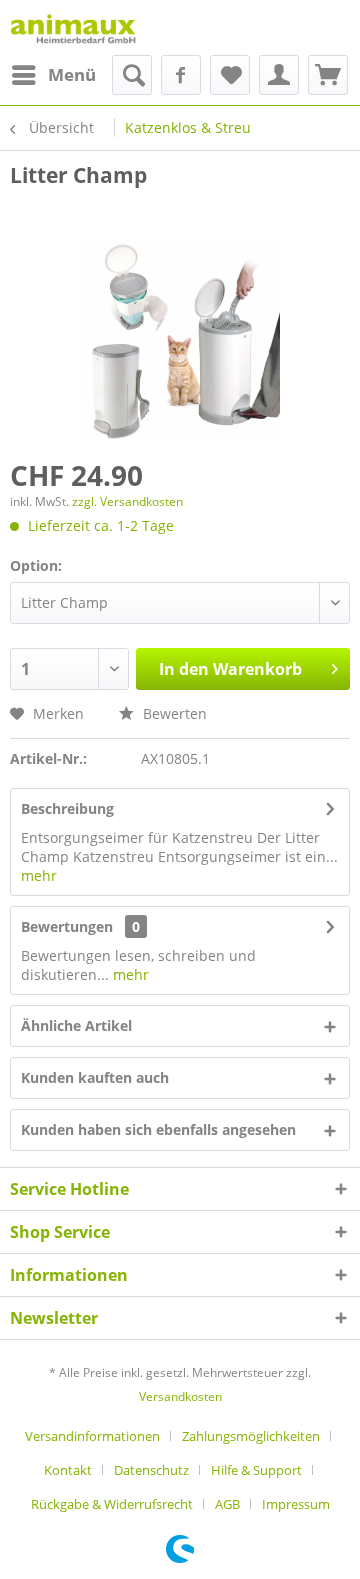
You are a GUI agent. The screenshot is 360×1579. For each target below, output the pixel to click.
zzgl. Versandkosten (127, 501)
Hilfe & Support (256, 1470)
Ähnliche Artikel (76, 1025)
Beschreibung (67, 808)
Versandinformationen (92, 1436)
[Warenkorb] (328, 75)
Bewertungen (67, 926)
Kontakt (68, 1470)
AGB (227, 1504)
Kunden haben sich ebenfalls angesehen (158, 1129)
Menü (72, 74)
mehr (39, 875)
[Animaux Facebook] (181, 75)
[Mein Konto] (279, 75)
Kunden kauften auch (95, 1077)
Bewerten (173, 713)
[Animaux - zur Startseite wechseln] (73, 27)
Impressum (296, 1504)
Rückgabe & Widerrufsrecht (112, 1504)
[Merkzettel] (230, 75)
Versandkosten (180, 1396)
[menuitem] (53, 75)
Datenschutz (151, 1470)
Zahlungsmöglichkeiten (251, 1436)
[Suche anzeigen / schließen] (132, 75)
